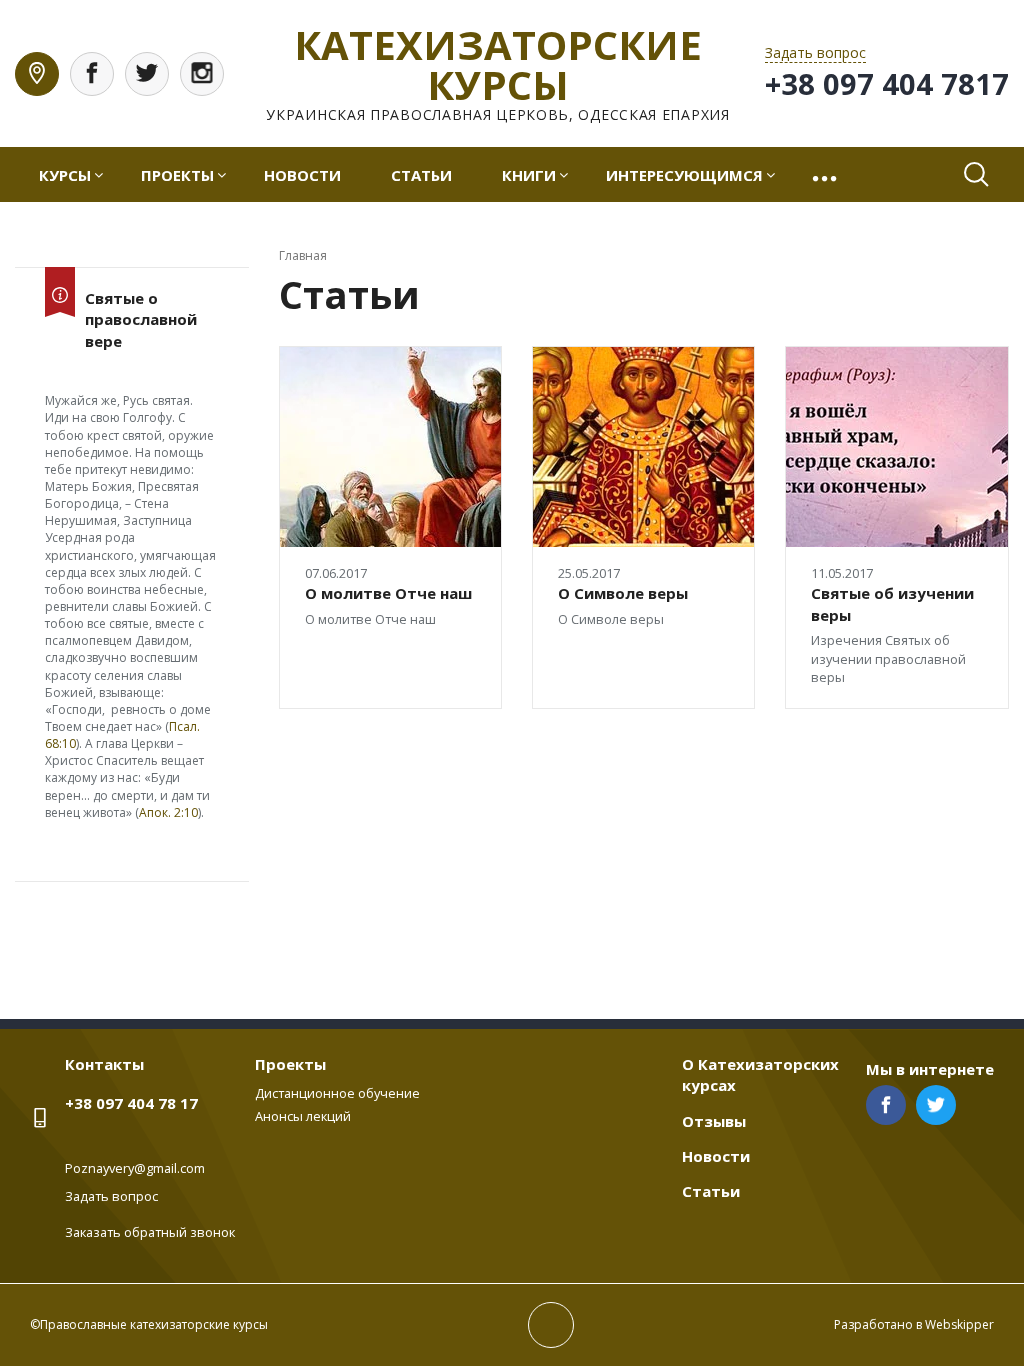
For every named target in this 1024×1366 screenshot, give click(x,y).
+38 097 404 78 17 (131, 1103)
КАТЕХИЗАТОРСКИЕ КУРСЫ (498, 64)
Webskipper (959, 1324)
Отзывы (714, 1121)
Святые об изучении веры (892, 603)
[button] (826, 174)
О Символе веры (623, 593)
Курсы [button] (65, 175)
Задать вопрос (111, 1196)
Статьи (421, 175)
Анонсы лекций (303, 1116)
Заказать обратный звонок (150, 1232)
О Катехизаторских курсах (760, 1074)
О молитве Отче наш (388, 593)
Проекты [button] (177, 175)
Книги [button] (529, 175)
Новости (302, 175)
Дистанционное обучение (337, 1093)
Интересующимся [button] (684, 175)
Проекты (290, 1064)
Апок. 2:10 (168, 812)
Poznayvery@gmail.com (135, 1168)
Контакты (104, 1064)
